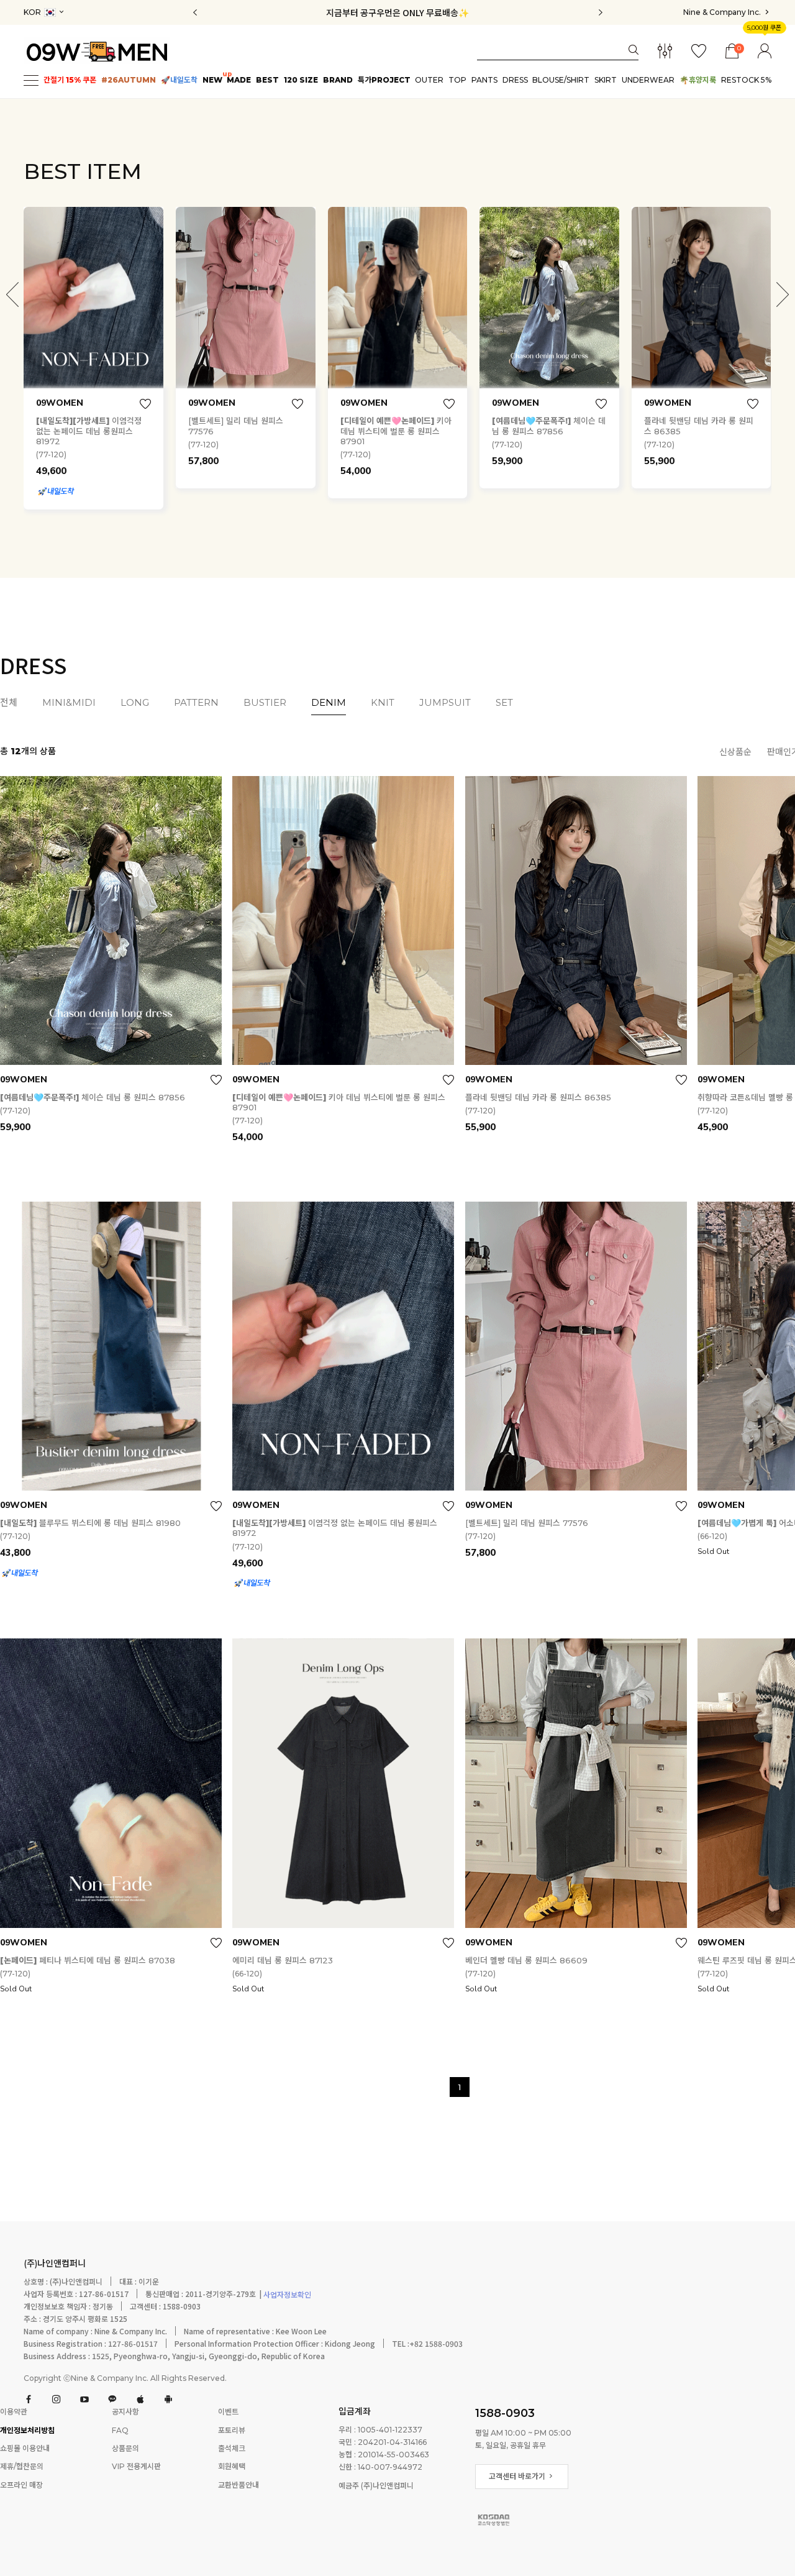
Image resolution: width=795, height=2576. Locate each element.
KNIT (383, 703)
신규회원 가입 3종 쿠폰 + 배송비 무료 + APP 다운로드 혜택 (398, 12)
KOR (33, 12)
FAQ (120, 2430)
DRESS (515, 80)
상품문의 (125, 2448)
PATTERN (196, 703)
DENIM (329, 703)
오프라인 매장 (21, 2485)
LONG (135, 703)
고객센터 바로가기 (518, 2476)
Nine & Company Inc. (723, 12)
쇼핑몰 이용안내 (25, 2448)
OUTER (429, 80)
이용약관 (14, 2412)
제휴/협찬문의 (22, 2467)
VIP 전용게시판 (136, 2467)
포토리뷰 (232, 2430)
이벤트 (228, 2412)
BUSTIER (265, 703)
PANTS (484, 80)
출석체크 (232, 2448)
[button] (783, 295)
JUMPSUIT (445, 703)
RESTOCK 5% (746, 80)
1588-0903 (505, 2413)
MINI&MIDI (69, 703)
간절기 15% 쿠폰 (70, 80)
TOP (457, 80)
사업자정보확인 (286, 2295)
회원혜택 (232, 2467)
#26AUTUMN (129, 80)
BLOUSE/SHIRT (561, 80)
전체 (9, 703)
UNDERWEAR (648, 80)
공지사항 (125, 2412)
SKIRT (606, 80)
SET (504, 703)
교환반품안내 (238, 2485)
